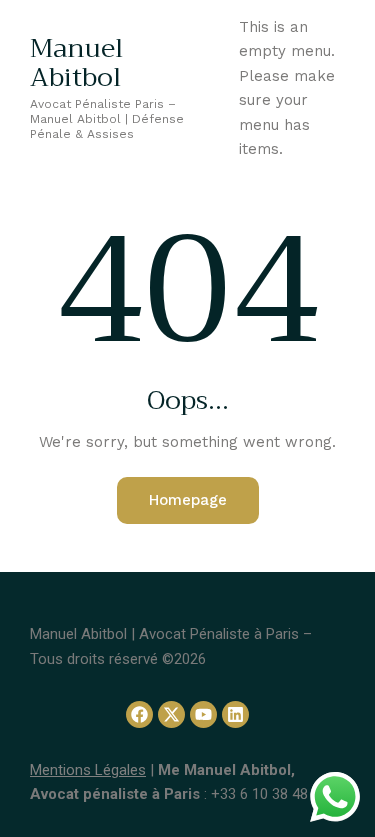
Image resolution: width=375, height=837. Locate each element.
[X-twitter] (171, 714)
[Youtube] (203, 714)
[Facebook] (139, 714)
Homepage (188, 500)
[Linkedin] (235, 714)
